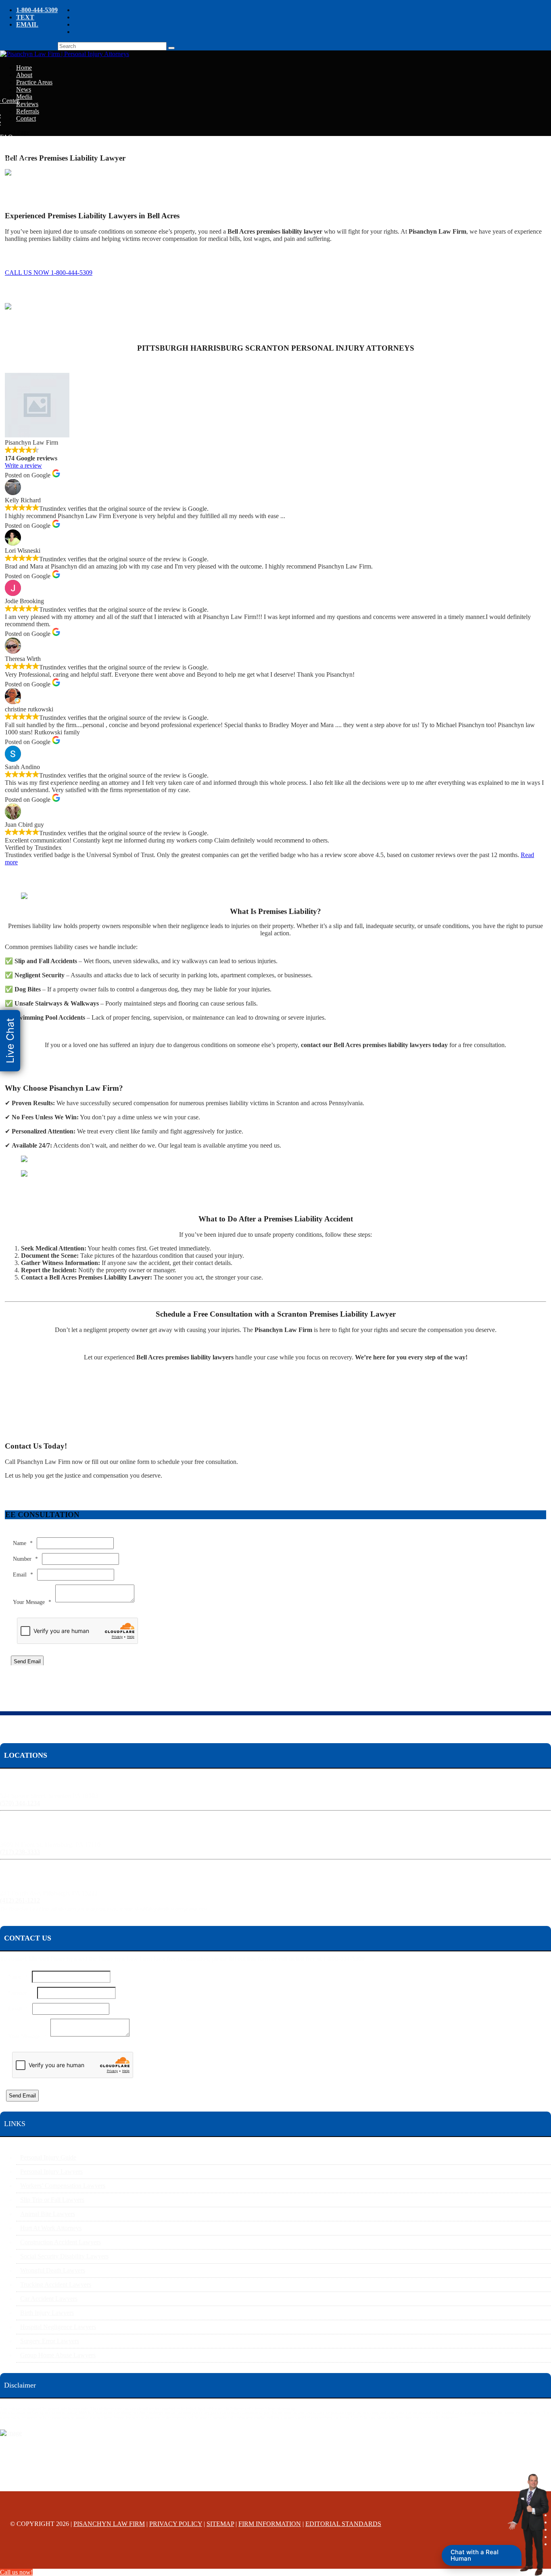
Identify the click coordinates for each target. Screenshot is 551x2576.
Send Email (27, 1661)
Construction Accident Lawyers (61, 2242)
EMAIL (27, 24)
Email (23, 1575)
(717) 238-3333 (20, 1852)
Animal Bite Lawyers (48, 2214)
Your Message (32, 1602)
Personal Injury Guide (48, 2157)
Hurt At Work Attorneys (51, 2228)
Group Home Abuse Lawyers (58, 2355)
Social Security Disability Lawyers (64, 2256)
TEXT (25, 17)
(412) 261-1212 (20, 1900)
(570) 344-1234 (20, 1803)
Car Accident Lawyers (49, 2299)
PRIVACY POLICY (176, 2524)
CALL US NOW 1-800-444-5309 (49, 273)
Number (25, 1559)
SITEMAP (220, 2524)
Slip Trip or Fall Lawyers (52, 2200)
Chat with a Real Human (475, 2555)
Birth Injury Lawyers (47, 2313)
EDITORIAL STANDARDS (343, 2524)
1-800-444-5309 (37, 10)
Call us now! (16, 2572)
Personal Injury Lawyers (51, 2171)
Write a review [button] (23, 465)
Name (23, 1543)
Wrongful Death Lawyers (53, 2270)
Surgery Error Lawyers (50, 2341)
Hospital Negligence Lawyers (58, 2327)
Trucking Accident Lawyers (56, 2284)
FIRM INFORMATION (270, 2524)
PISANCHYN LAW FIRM (109, 2524)
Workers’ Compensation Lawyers (63, 2186)
